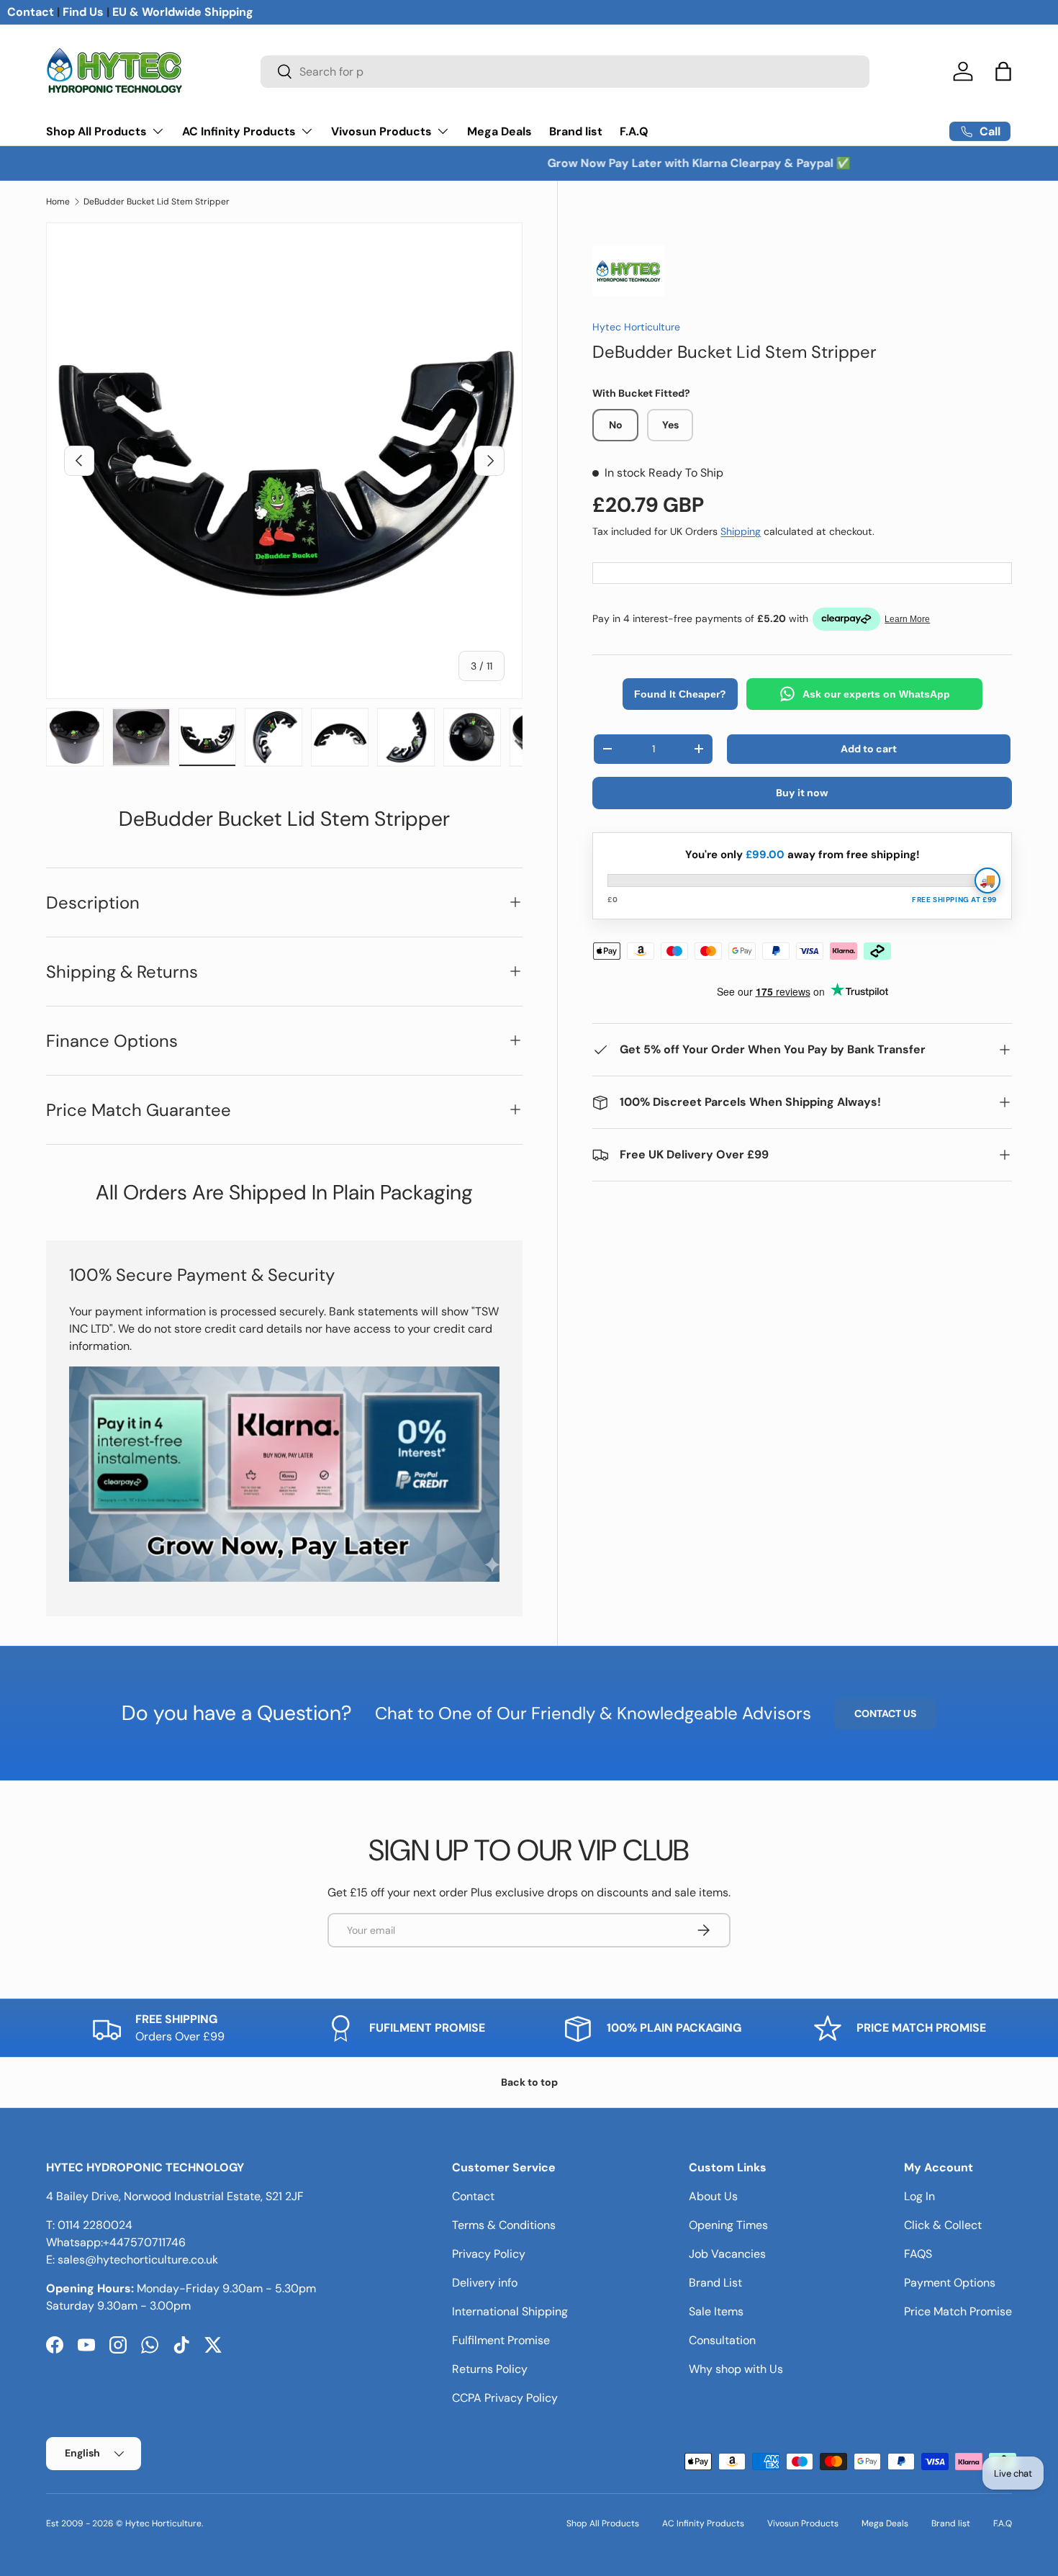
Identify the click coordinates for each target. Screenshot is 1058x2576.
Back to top (529, 2082)
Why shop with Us (736, 2369)
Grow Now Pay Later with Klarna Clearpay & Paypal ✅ (529, 163)
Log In (919, 2196)
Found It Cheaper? (680, 694)
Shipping (741, 531)
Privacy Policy (489, 2254)
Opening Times (728, 2225)
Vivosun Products (381, 131)
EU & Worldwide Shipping (183, 12)
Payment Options (950, 2283)
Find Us (83, 12)
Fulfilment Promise (501, 2340)
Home (58, 202)
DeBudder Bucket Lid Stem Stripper (157, 202)
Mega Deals (499, 131)
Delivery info (485, 2283)
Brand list (576, 131)
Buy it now (802, 793)
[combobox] (565, 72)
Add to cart (869, 749)
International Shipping (510, 2311)
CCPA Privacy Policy (505, 2398)
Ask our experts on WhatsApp (876, 694)
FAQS (918, 2254)
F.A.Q (634, 131)
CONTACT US (885, 1713)
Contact (31, 12)
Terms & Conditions (504, 2225)
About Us (713, 2196)
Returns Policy (490, 2369)
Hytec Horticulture (636, 327)
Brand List (715, 2283)
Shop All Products (96, 131)
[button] (1003, 71)
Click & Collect (943, 2225)
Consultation (722, 2340)
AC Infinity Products (239, 131)
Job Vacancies (727, 2254)
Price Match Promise (958, 2311)
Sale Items (716, 2311)
